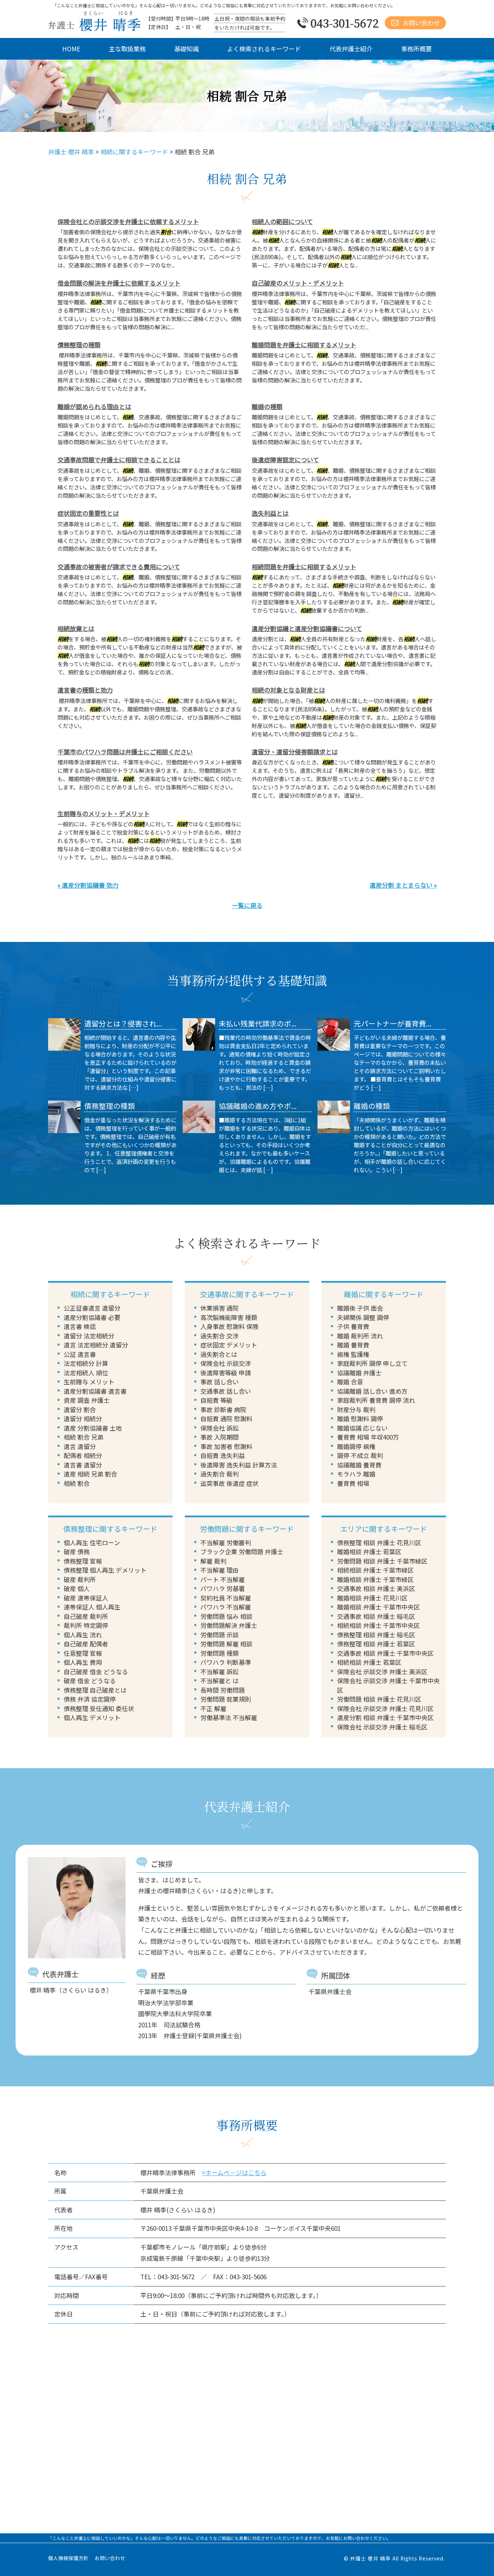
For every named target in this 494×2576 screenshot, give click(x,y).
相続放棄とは (76, 628)
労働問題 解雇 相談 (226, 1644)
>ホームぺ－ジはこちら (234, 2172)
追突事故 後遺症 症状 (229, 1483)
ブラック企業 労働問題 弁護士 (242, 1551)
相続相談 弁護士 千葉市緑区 (375, 1570)
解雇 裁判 (213, 1561)
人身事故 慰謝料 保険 (229, 1326)
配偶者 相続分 (83, 1455)
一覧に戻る (247, 905)
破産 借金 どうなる (90, 1681)
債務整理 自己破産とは (95, 1690)
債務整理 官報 (83, 1561)
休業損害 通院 (220, 1308)
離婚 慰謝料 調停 (360, 1418)
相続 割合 (77, 1483)
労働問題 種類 (220, 1653)
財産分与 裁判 (356, 1409)
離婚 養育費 (353, 1345)
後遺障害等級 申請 (226, 1373)
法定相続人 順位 (86, 1373)
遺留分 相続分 (83, 1418)
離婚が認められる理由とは (94, 406)
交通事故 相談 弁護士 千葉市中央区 (385, 1653)
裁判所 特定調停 (86, 1625)
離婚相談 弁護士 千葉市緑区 (375, 1579)
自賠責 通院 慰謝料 (226, 1418)
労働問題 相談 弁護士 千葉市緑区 (382, 1561)
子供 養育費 (353, 1326)
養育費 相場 (353, 1483)
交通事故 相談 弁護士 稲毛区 (376, 1616)
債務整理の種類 (79, 345)
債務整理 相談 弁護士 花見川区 (379, 1542)
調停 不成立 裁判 (360, 1455)
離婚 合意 (350, 1382)
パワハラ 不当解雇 (226, 1607)
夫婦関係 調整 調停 (363, 1317)
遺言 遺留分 (80, 1446)
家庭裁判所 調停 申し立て (372, 1363)
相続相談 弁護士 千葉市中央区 (378, 1625)
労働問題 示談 (220, 1635)
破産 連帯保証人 (86, 1598)
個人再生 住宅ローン (92, 1542)
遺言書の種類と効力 (85, 690)
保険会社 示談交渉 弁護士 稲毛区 (382, 1727)
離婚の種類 (267, 406)
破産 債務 (77, 1551)
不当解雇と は (220, 1681)
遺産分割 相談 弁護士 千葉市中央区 (385, 1717)
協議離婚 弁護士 (359, 1373)
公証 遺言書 (80, 1354)
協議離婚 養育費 (359, 1465)
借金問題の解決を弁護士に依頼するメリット (119, 283)
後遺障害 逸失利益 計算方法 (239, 1465)
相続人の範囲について (282, 221)
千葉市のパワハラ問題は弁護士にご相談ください (125, 752)
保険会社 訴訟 (220, 1428)
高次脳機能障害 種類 (229, 1317)
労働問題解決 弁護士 (229, 1625)
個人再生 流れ (83, 1635)
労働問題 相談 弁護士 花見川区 (379, 1699)
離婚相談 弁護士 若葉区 (369, 1551)
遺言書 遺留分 (83, 1465)
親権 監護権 (353, 1354)
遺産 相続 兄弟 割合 (90, 1474)
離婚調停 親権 (356, 1446)
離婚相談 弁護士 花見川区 (372, 1598)
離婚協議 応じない (362, 1428)
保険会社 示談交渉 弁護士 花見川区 (385, 1708)
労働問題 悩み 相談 (226, 1616)
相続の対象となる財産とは (288, 690)
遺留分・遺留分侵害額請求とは (295, 752)
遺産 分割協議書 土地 (93, 1428)
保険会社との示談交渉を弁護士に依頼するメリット (128, 221)
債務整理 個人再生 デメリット (105, 1570)
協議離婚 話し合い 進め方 (372, 1391)
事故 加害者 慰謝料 (226, 1446)
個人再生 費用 (83, 1662)
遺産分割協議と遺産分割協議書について (307, 628)
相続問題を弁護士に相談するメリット (304, 567)
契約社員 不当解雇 (226, 1598)
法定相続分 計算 (86, 1363)
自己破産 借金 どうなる (96, 1671)
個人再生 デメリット (92, 1717)
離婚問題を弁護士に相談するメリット (304, 345)
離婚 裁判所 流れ (360, 1336)
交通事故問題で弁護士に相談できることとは (119, 460)
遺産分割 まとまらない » (403, 885)
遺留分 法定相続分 (89, 1336)
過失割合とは (219, 1354)
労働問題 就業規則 (226, 1699)
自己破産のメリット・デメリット (298, 283)
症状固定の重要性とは (88, 513)
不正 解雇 (213, 1708)
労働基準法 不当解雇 (229, 1717)
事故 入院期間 (220, 1437)
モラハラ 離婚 (356, 1474)
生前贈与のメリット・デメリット (104, 813)
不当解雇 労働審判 (226, 1542)
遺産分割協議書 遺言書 (95, 1391)
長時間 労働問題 (223, 1690)
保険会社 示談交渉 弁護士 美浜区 (382, 1671)
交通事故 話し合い (226, 1391)
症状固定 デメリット (229, 1345)
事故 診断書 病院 (223, 1409)
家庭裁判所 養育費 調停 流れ (376, 1400)
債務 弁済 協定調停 (90, 1699)
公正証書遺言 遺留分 (92, 1308)
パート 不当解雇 (223, 1579)
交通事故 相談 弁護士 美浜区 (376, 1588)
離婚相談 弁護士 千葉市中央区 (378, 1607)
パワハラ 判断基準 (226, 1662)
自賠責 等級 (216, 1400)
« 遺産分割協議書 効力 (88, 885)
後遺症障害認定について (285, 460)
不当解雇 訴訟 (220, 1671)
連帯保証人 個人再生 (92, 1607)
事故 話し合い (220, 1382)
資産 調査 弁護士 (87, 1400)
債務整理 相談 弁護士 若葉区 (376, 1644)
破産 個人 (77, 1588)
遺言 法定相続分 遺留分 (96, 1345)
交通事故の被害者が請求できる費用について (119, 567)
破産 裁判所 (80, 1579)
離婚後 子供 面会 (360, 1308)
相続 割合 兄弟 (84, 1437)
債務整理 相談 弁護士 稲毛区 (376, 1635)
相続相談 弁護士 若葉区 (369, 1662)
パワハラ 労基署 (223, 1588)
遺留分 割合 (80, 1409)
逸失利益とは (270, 513)
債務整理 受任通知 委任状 (99, 1708)
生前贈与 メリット (89, 1382)
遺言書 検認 (80, 1326)
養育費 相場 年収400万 (368, 1437)
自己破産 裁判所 (86, 1616)
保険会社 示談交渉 (226, 1363)
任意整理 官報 (83, 1653)
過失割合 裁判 (220, 1474)
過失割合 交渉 (220, 1336)
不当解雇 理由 (220, 1570)
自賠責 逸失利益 (223, 1455)
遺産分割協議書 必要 (92, 1317)
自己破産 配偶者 (86, 1644)
